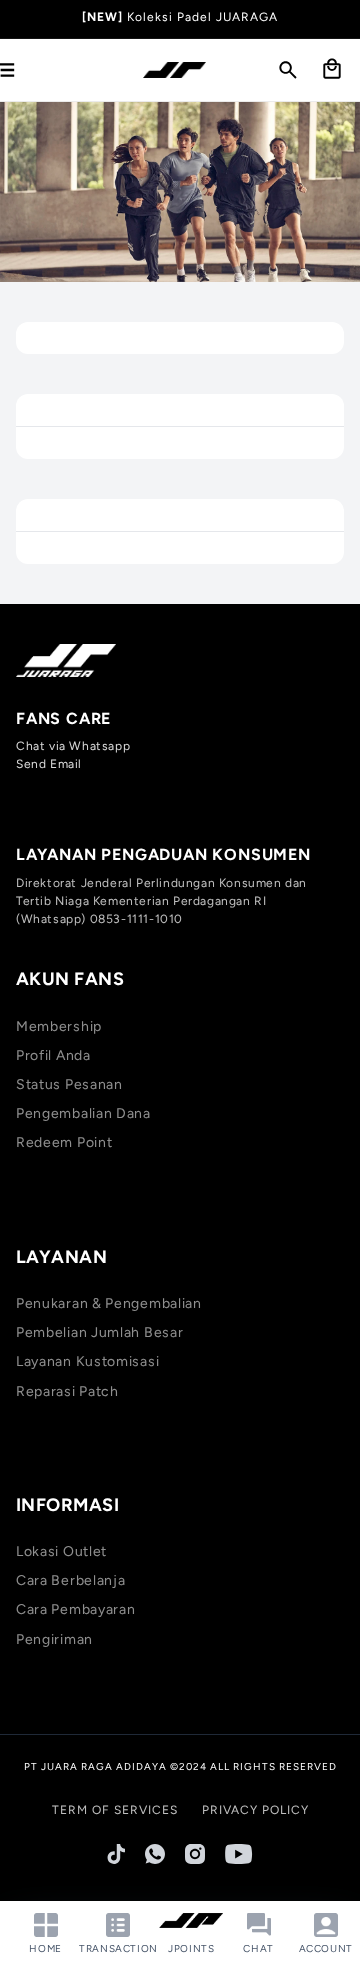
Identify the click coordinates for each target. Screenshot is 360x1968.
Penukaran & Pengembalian (109, 1303)
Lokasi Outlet (61, 1551)
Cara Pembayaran (76, 1609)
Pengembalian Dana (83, 1113)
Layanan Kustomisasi (87, 1361)
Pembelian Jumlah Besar (99, 1332)
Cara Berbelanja (71, 1580)
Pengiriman (54, 1639)
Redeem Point (64, 1142)
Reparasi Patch (67, 1391)
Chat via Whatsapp (73, 746)
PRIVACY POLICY (255, 1810)
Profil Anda (53, 1055)
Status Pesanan (69, 1084)
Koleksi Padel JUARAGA (202, 17)
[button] (288, 70)
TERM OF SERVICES (115, 1810)
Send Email (49, 764)
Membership (59, 1026)
